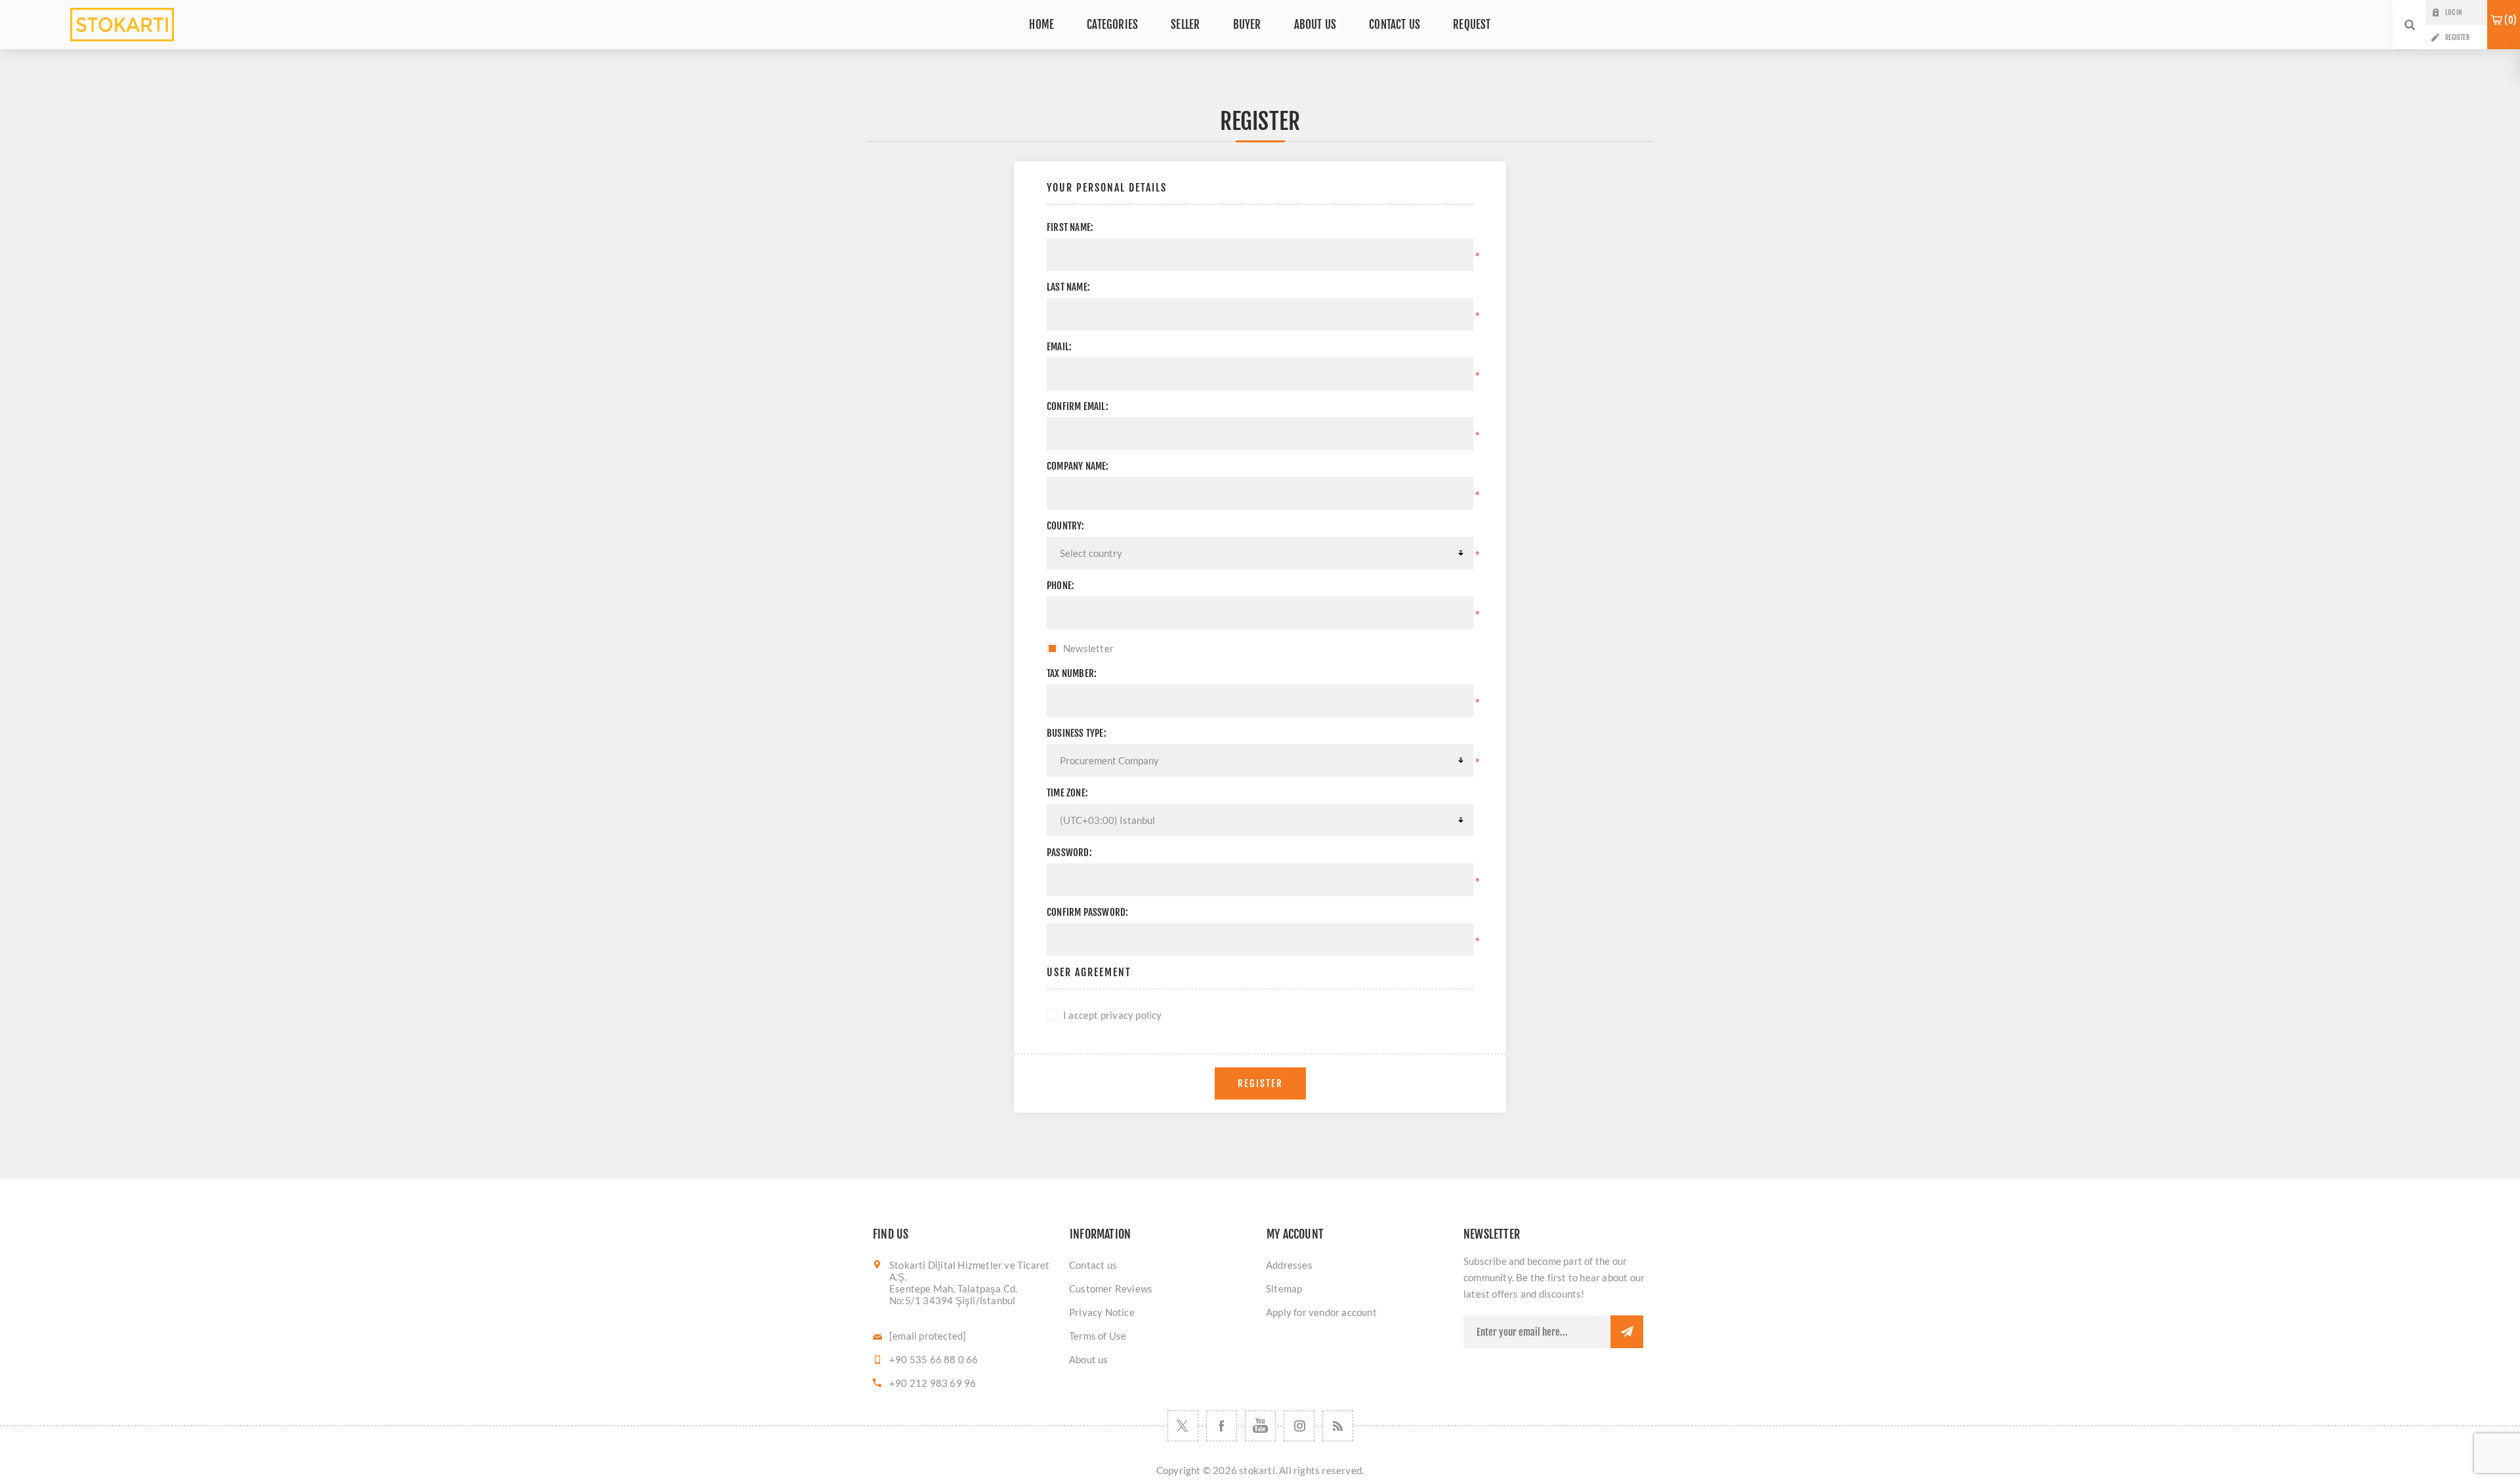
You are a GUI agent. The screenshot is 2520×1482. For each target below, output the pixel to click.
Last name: (1068, 287)
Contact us (1093, 1265)
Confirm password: (1087, 912)
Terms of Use (1098, 1336)
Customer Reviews (1111, 1288)
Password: (1069, 853)
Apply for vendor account (1321, 1312)
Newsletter (1088, 648)
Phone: (1060, 586)
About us (1089, 1359)
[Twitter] (1183, 1426)
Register (2457, 37)
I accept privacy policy (1113, 1015)
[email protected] (928, 1336)
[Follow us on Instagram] (1299, 1426)
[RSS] (1338, 1426)
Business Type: (1077, 733)
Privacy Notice (1102, 1312)
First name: (1070, 227)
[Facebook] (1222, 1426)
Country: (1066, 526)
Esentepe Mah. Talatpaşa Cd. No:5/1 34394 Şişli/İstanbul (953, 1294)
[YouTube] (1260, 1426)
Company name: (1078, 466)
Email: (1059, 347)
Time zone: (1067, 793)
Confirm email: (1078, 406)
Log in (2453, 12)
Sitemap (1284, 1288)
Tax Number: (1072, 673)
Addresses (1289, 1265)
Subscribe (1627, 1332)
